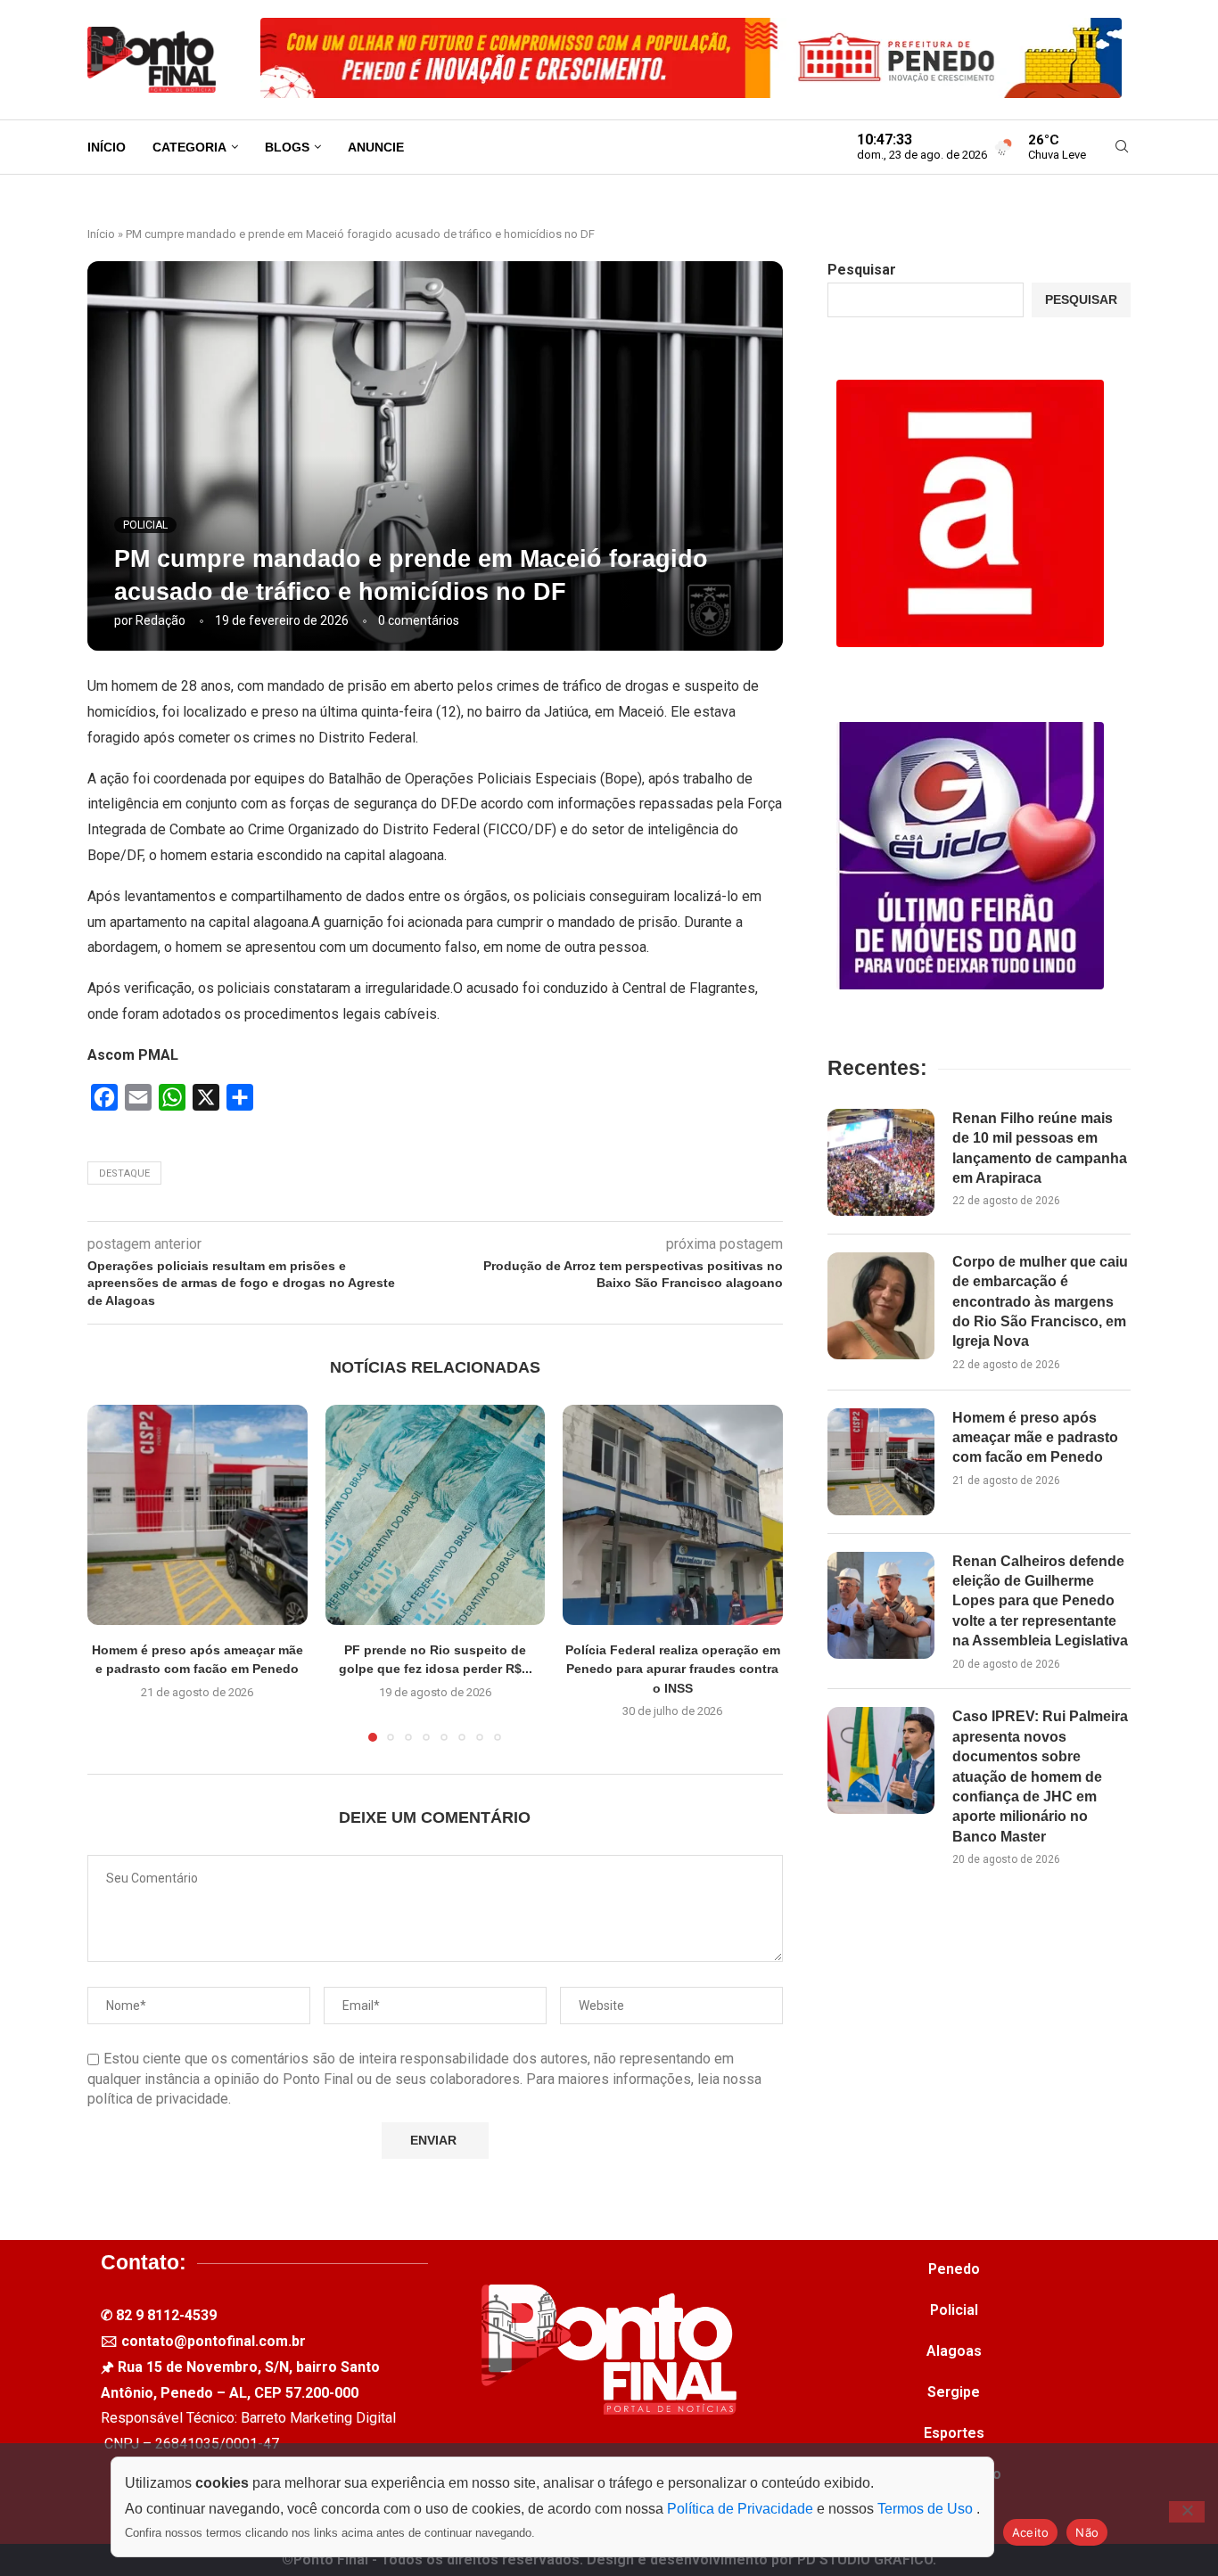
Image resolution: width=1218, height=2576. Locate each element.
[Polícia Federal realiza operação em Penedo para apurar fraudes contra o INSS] (673, 1515)
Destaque (124, 1173)
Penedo (954, 2269)
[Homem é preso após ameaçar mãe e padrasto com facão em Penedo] (198, 1515)
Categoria (189, 147)
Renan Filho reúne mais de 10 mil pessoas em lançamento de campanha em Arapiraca (1040, 1148)
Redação (160, 620)
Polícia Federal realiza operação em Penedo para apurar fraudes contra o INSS (673, 1669)
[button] (111, 1572)
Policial (954, 2310)
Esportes (954, 2433)
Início (107, 147)
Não (1087, 2532)
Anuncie (376, 147)
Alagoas (954, 2351)
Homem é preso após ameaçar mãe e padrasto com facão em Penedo (1035, 1438)
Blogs (287, 147)
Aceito (1031, 2532)
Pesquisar (862, 270)
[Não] (1187, 2512)
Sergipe (954, 2392)
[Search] (1122, 147)
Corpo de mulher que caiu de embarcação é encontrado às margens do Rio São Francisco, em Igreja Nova (1040, 1302)
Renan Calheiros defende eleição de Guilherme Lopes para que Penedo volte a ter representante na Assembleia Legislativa (1040, 1601)
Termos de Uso (927, 2509)
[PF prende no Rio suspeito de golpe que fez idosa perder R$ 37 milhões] (436, 1515)
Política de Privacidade (742, 2509)
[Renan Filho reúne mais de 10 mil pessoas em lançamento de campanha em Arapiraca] (881, 1162)
